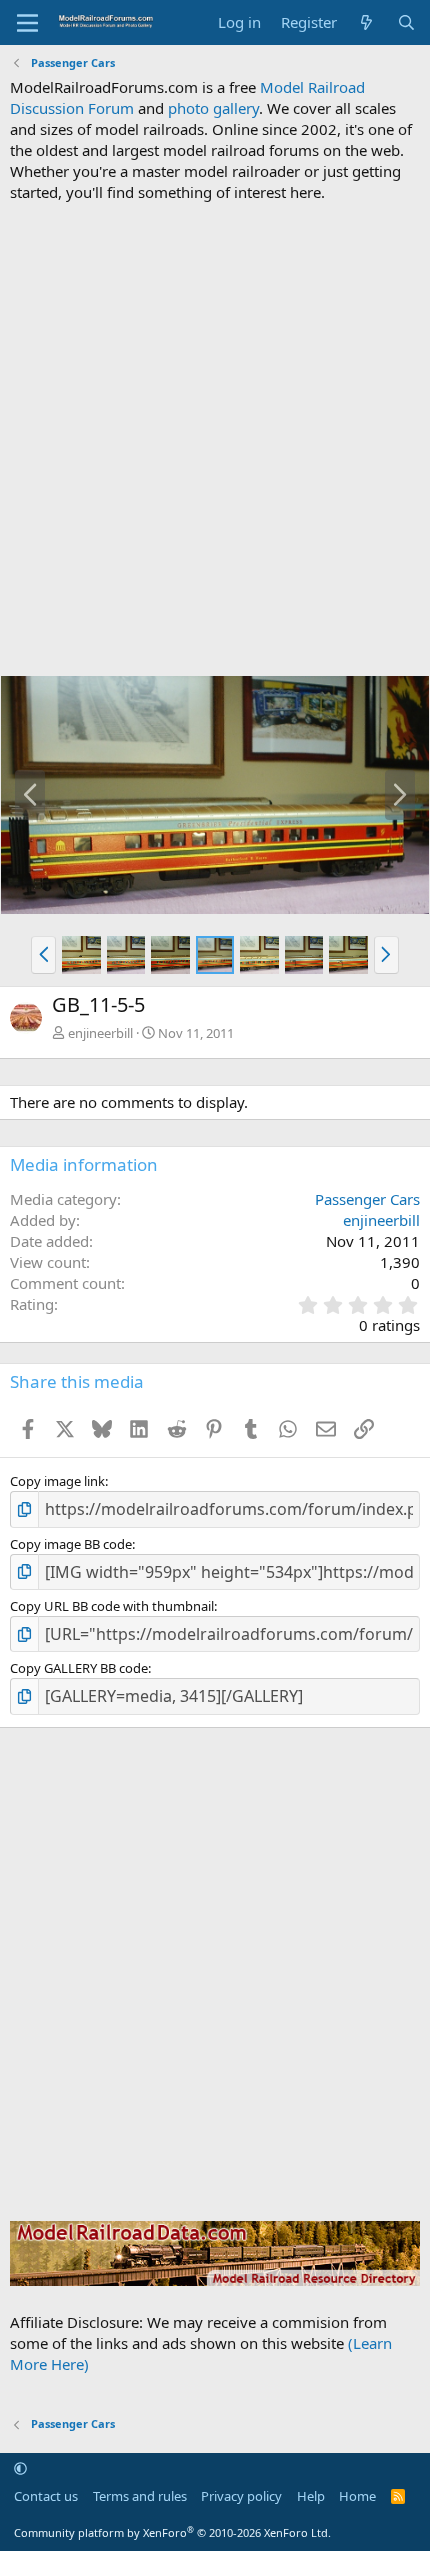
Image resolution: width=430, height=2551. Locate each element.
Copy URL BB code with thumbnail (112, 1606)
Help (311, 2496)
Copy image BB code (71, 1544)
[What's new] (366, 22)
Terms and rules (140, 2496)
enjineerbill (100, 1033)
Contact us (46, 2496)
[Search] (406, 22)
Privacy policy (241, 2496)
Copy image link (57, 1481)
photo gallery (213, 108)
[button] (43, 955)
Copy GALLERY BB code (79, 1668)
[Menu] (27, 23)
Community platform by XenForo (172, 2532)
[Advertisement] (215, 439)
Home (357, 2496)
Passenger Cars (367, 1199)
